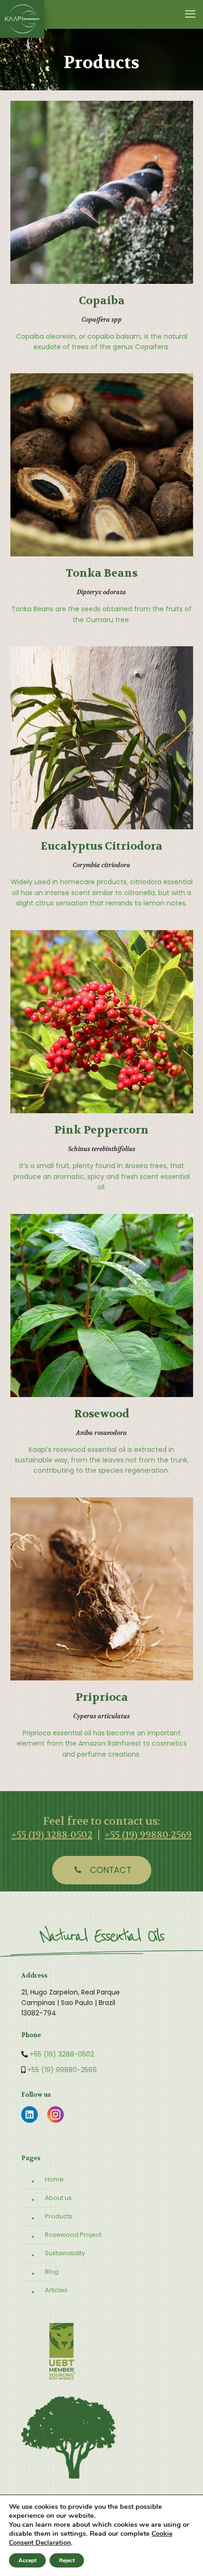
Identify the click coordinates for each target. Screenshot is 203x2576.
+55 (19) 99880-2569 (148, 1835)
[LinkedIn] (30, 2121)
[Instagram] (55, 2121)
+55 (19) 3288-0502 (52, 1835)
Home (54, 2179)
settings (73, 2533)
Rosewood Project (73, 2235)
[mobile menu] (190, 14)
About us (58, 2198)
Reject (67, 2560)
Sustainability (65, 2253)
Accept (27, 2560)
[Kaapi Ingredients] (22, 14)
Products (59, 2216)
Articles (56, 2290)
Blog (52, 2272)
